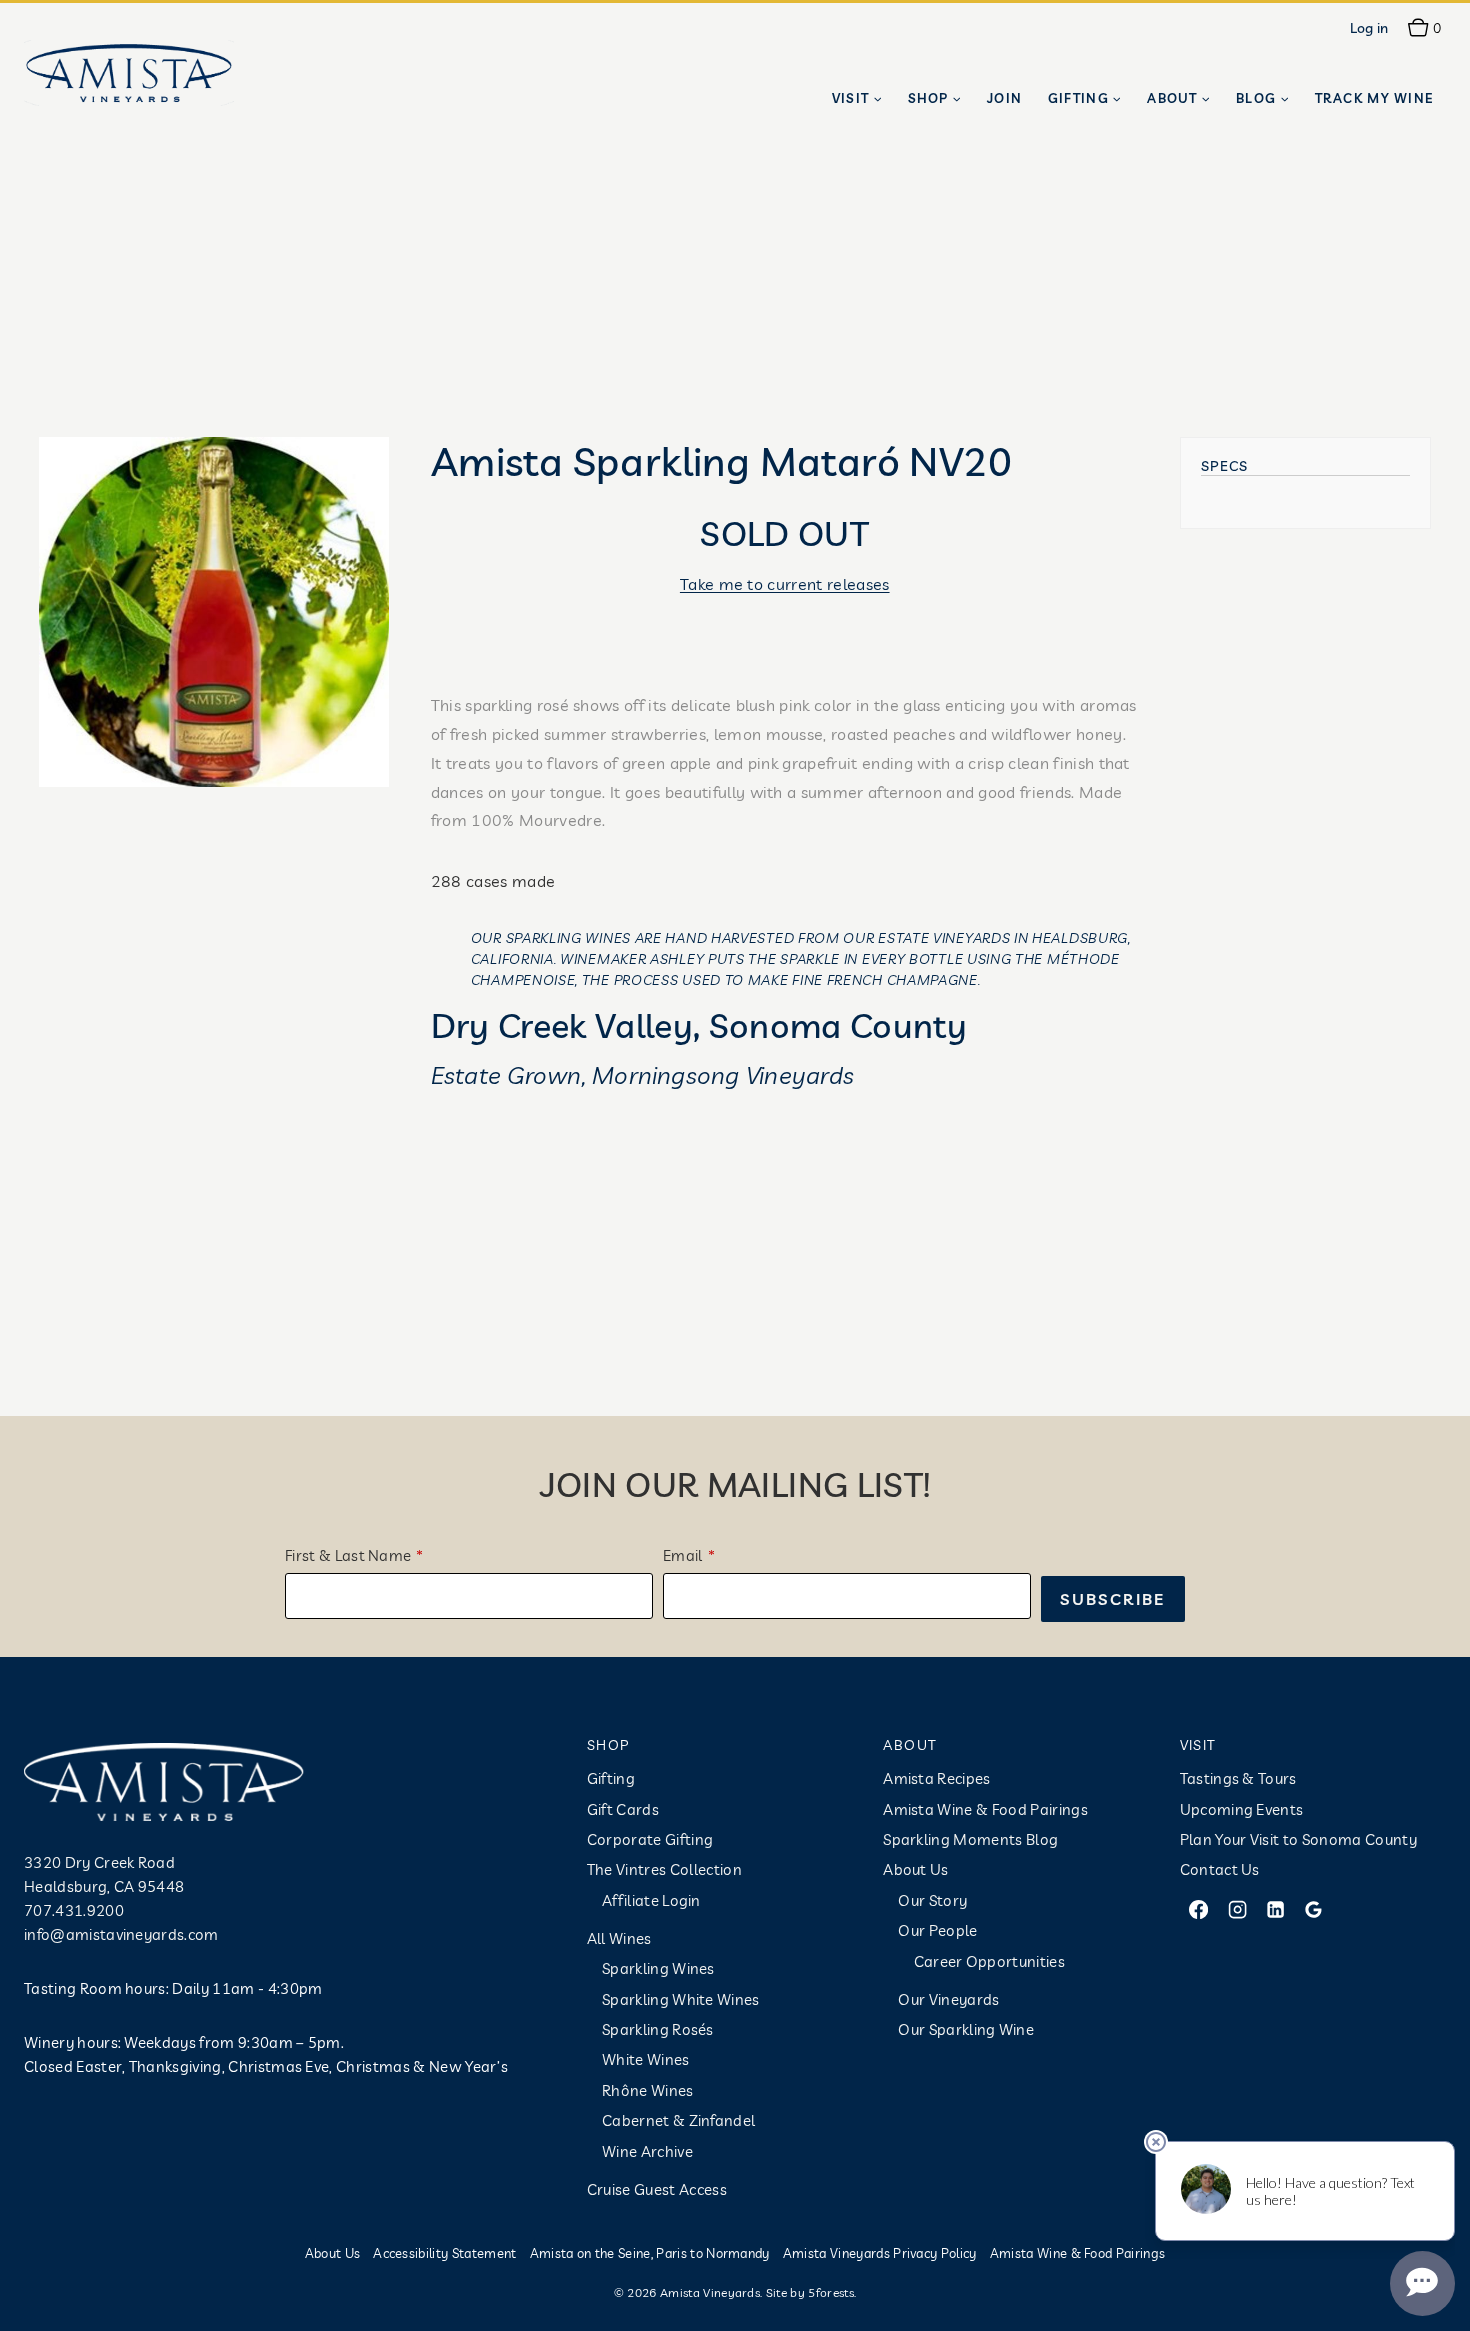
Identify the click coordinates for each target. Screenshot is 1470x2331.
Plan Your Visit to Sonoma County (1298, 1839)
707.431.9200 (74, 1910)
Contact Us (1220, 1869)
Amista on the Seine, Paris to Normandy (650, 2253)
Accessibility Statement (444, 2253)
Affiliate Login (651, 1900)
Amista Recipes (936, 1778)
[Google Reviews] (1314, 1909)
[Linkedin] (1275, 1909)
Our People (937, 1930)
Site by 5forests (810, 2292)
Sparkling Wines (658, 1968)
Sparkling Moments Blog (970, 1839)
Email (683, 1555)
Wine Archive (647, 2151)
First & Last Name (348, 1555)
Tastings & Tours (1238, 1778)
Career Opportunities (989, 1961)
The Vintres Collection (664, 1869)
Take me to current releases (785, 584)
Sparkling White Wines (681, 1999)
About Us (916, 1869)
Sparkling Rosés (658, 2029)
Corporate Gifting (650, 1839)
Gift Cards (623, 1809)
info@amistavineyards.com (121, 1934)
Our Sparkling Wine (966, 2029)
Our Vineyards (948, 1999)
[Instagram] (1237, 1909)
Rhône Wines (648, 2090)
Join (1004, 98)
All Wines (619, 1938)
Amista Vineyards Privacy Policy (880, 2253)
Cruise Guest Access (657, 2189)
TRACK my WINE (1374, 98)
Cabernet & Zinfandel (678, 2120)
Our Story (932, 1900)
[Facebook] (1199, 1909)
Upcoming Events (1242, 1809)
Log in (1369, 28)
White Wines (646, 2059)
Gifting (611, 1778)
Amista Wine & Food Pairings (985, 1809)
